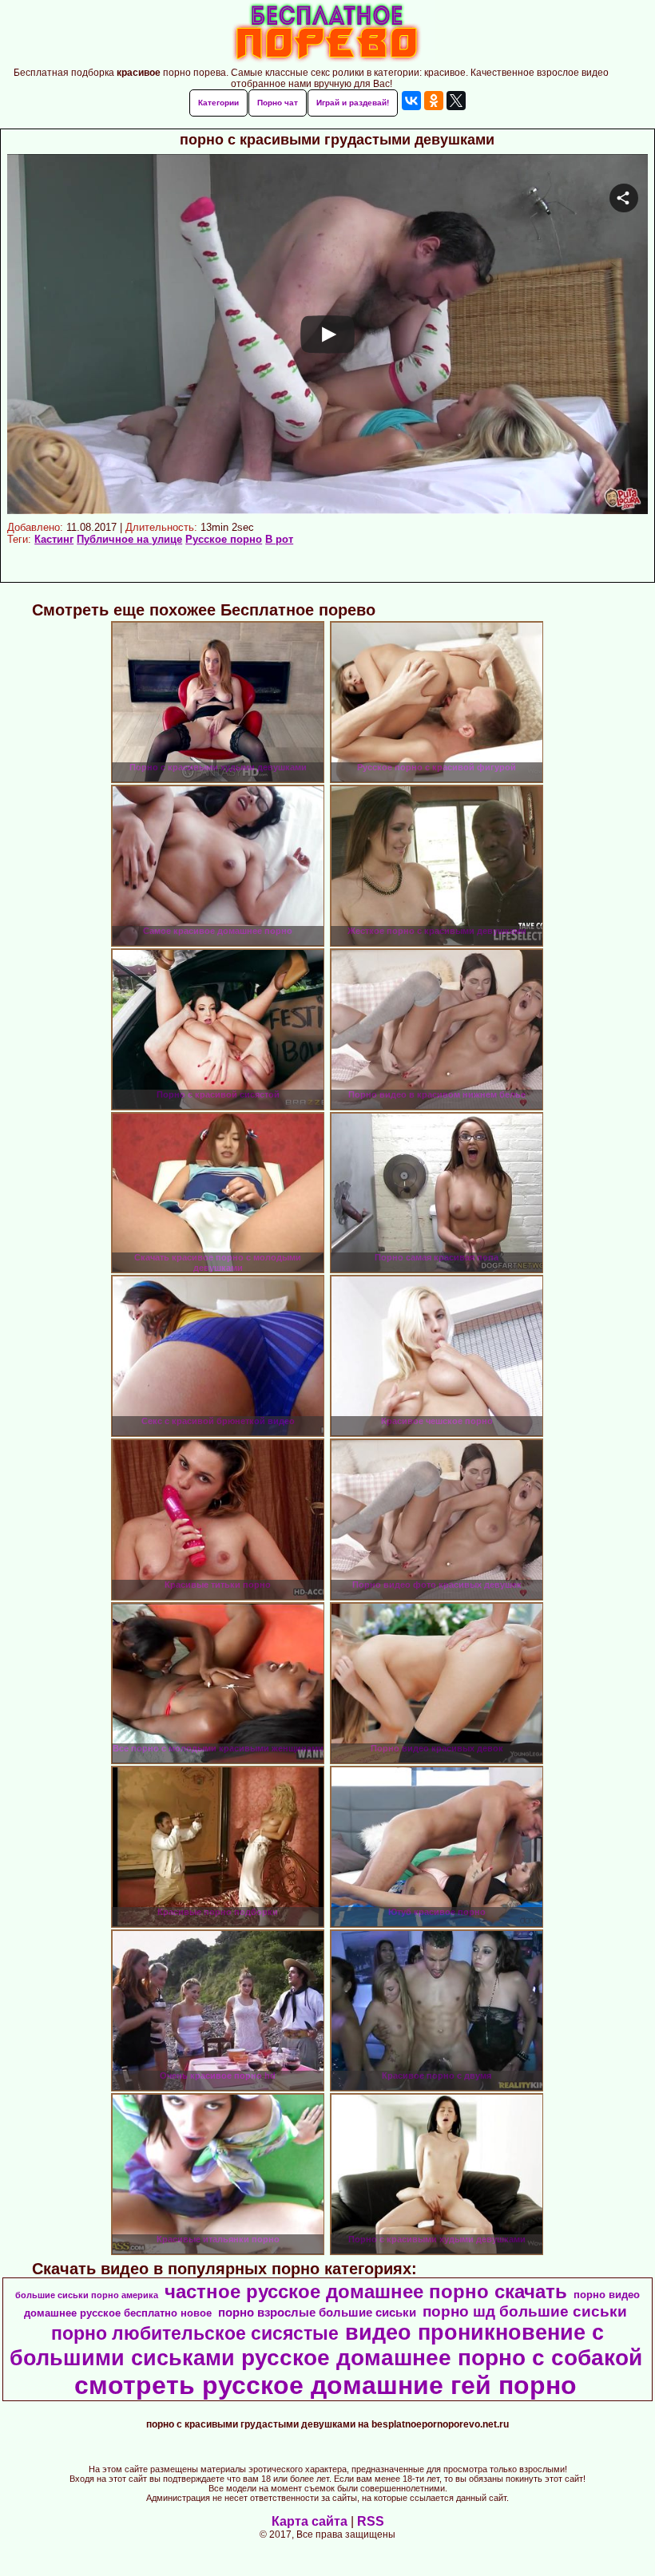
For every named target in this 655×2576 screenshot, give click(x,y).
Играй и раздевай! (353, 103)
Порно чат (278, 103)
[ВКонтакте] (411, 101)
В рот (279, 539)
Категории (218, 103)
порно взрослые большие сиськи (317, 2313)
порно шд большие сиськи (525, 2311)
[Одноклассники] (434, 101)
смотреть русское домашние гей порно (326, 2385)
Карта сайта (310, 2521)
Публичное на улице (129, 539)
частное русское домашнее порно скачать (366, 2291)
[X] (456, 101)
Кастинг (54, 539)
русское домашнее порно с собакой (442, 2358)
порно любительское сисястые (195, 2333)
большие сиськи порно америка (87, 2295)
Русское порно (224, 539)
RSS (371, 2521)
